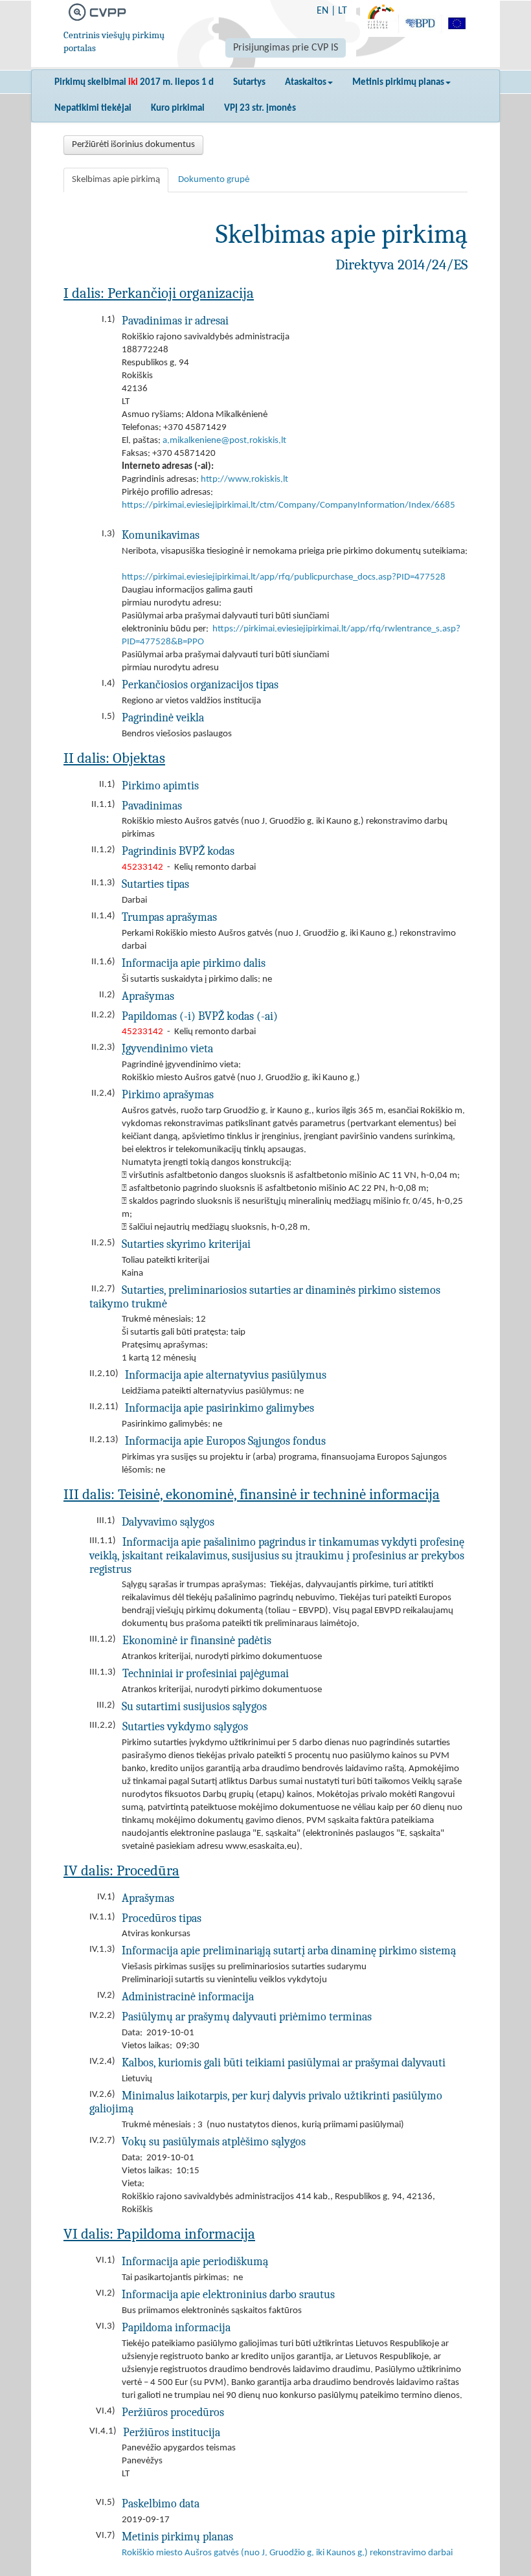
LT (343, 11)
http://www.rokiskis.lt (244, 480)
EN (322, 11)
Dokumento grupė (214, 180)
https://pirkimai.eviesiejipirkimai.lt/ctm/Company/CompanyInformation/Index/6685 (288, 505)
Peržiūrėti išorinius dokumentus (133, 145)
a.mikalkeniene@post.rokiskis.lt (224, 441)
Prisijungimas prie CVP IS (286, 48)
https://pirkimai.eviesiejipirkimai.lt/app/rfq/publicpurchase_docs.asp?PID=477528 (284, 577)
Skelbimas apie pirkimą (116, 180)
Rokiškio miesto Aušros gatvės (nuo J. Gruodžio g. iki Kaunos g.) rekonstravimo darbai (287, 2553)
